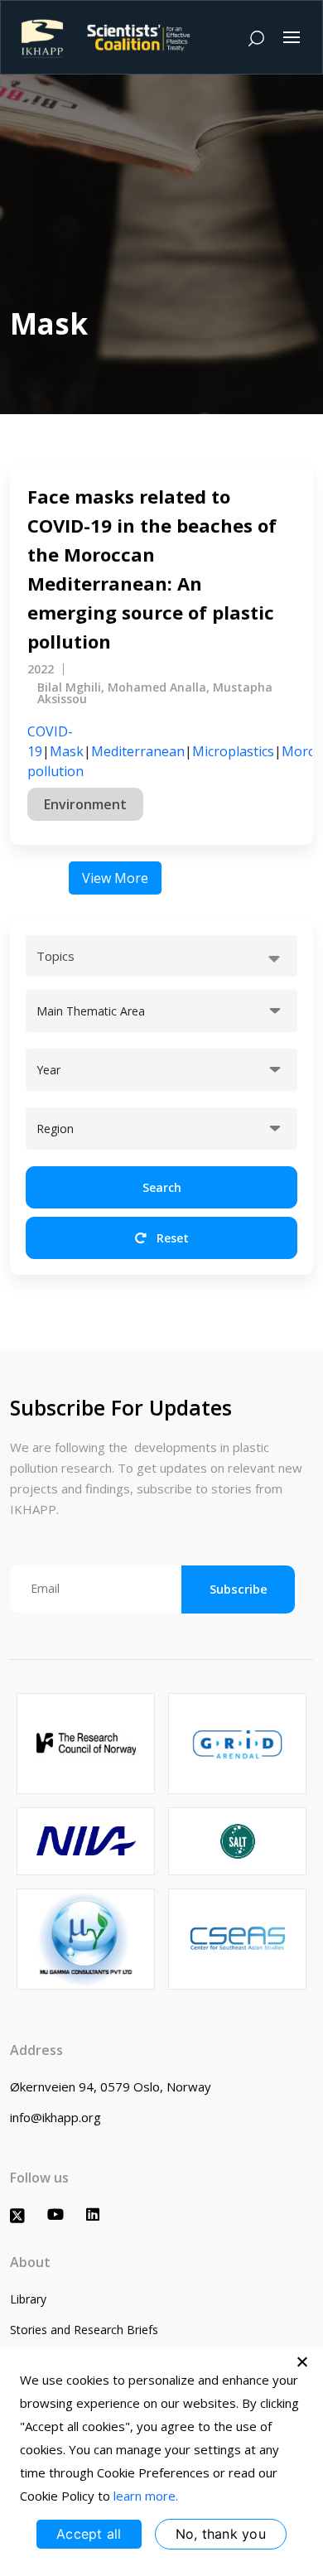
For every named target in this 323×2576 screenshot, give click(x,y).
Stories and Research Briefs (84, 2330)
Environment (85, 804)
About (30, 2262)
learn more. (146, 2496)
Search (162, 1187)
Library (28, 2299)
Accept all (89, 2534)
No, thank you (221, 2534)
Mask (67, 751)
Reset (171, 1238)
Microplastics (233, 751)
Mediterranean (138, 751)
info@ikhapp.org (55, 2117)
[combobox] (161, 956)
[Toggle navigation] (292, 37)
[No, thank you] (302, 2361)
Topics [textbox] (55, 956)
